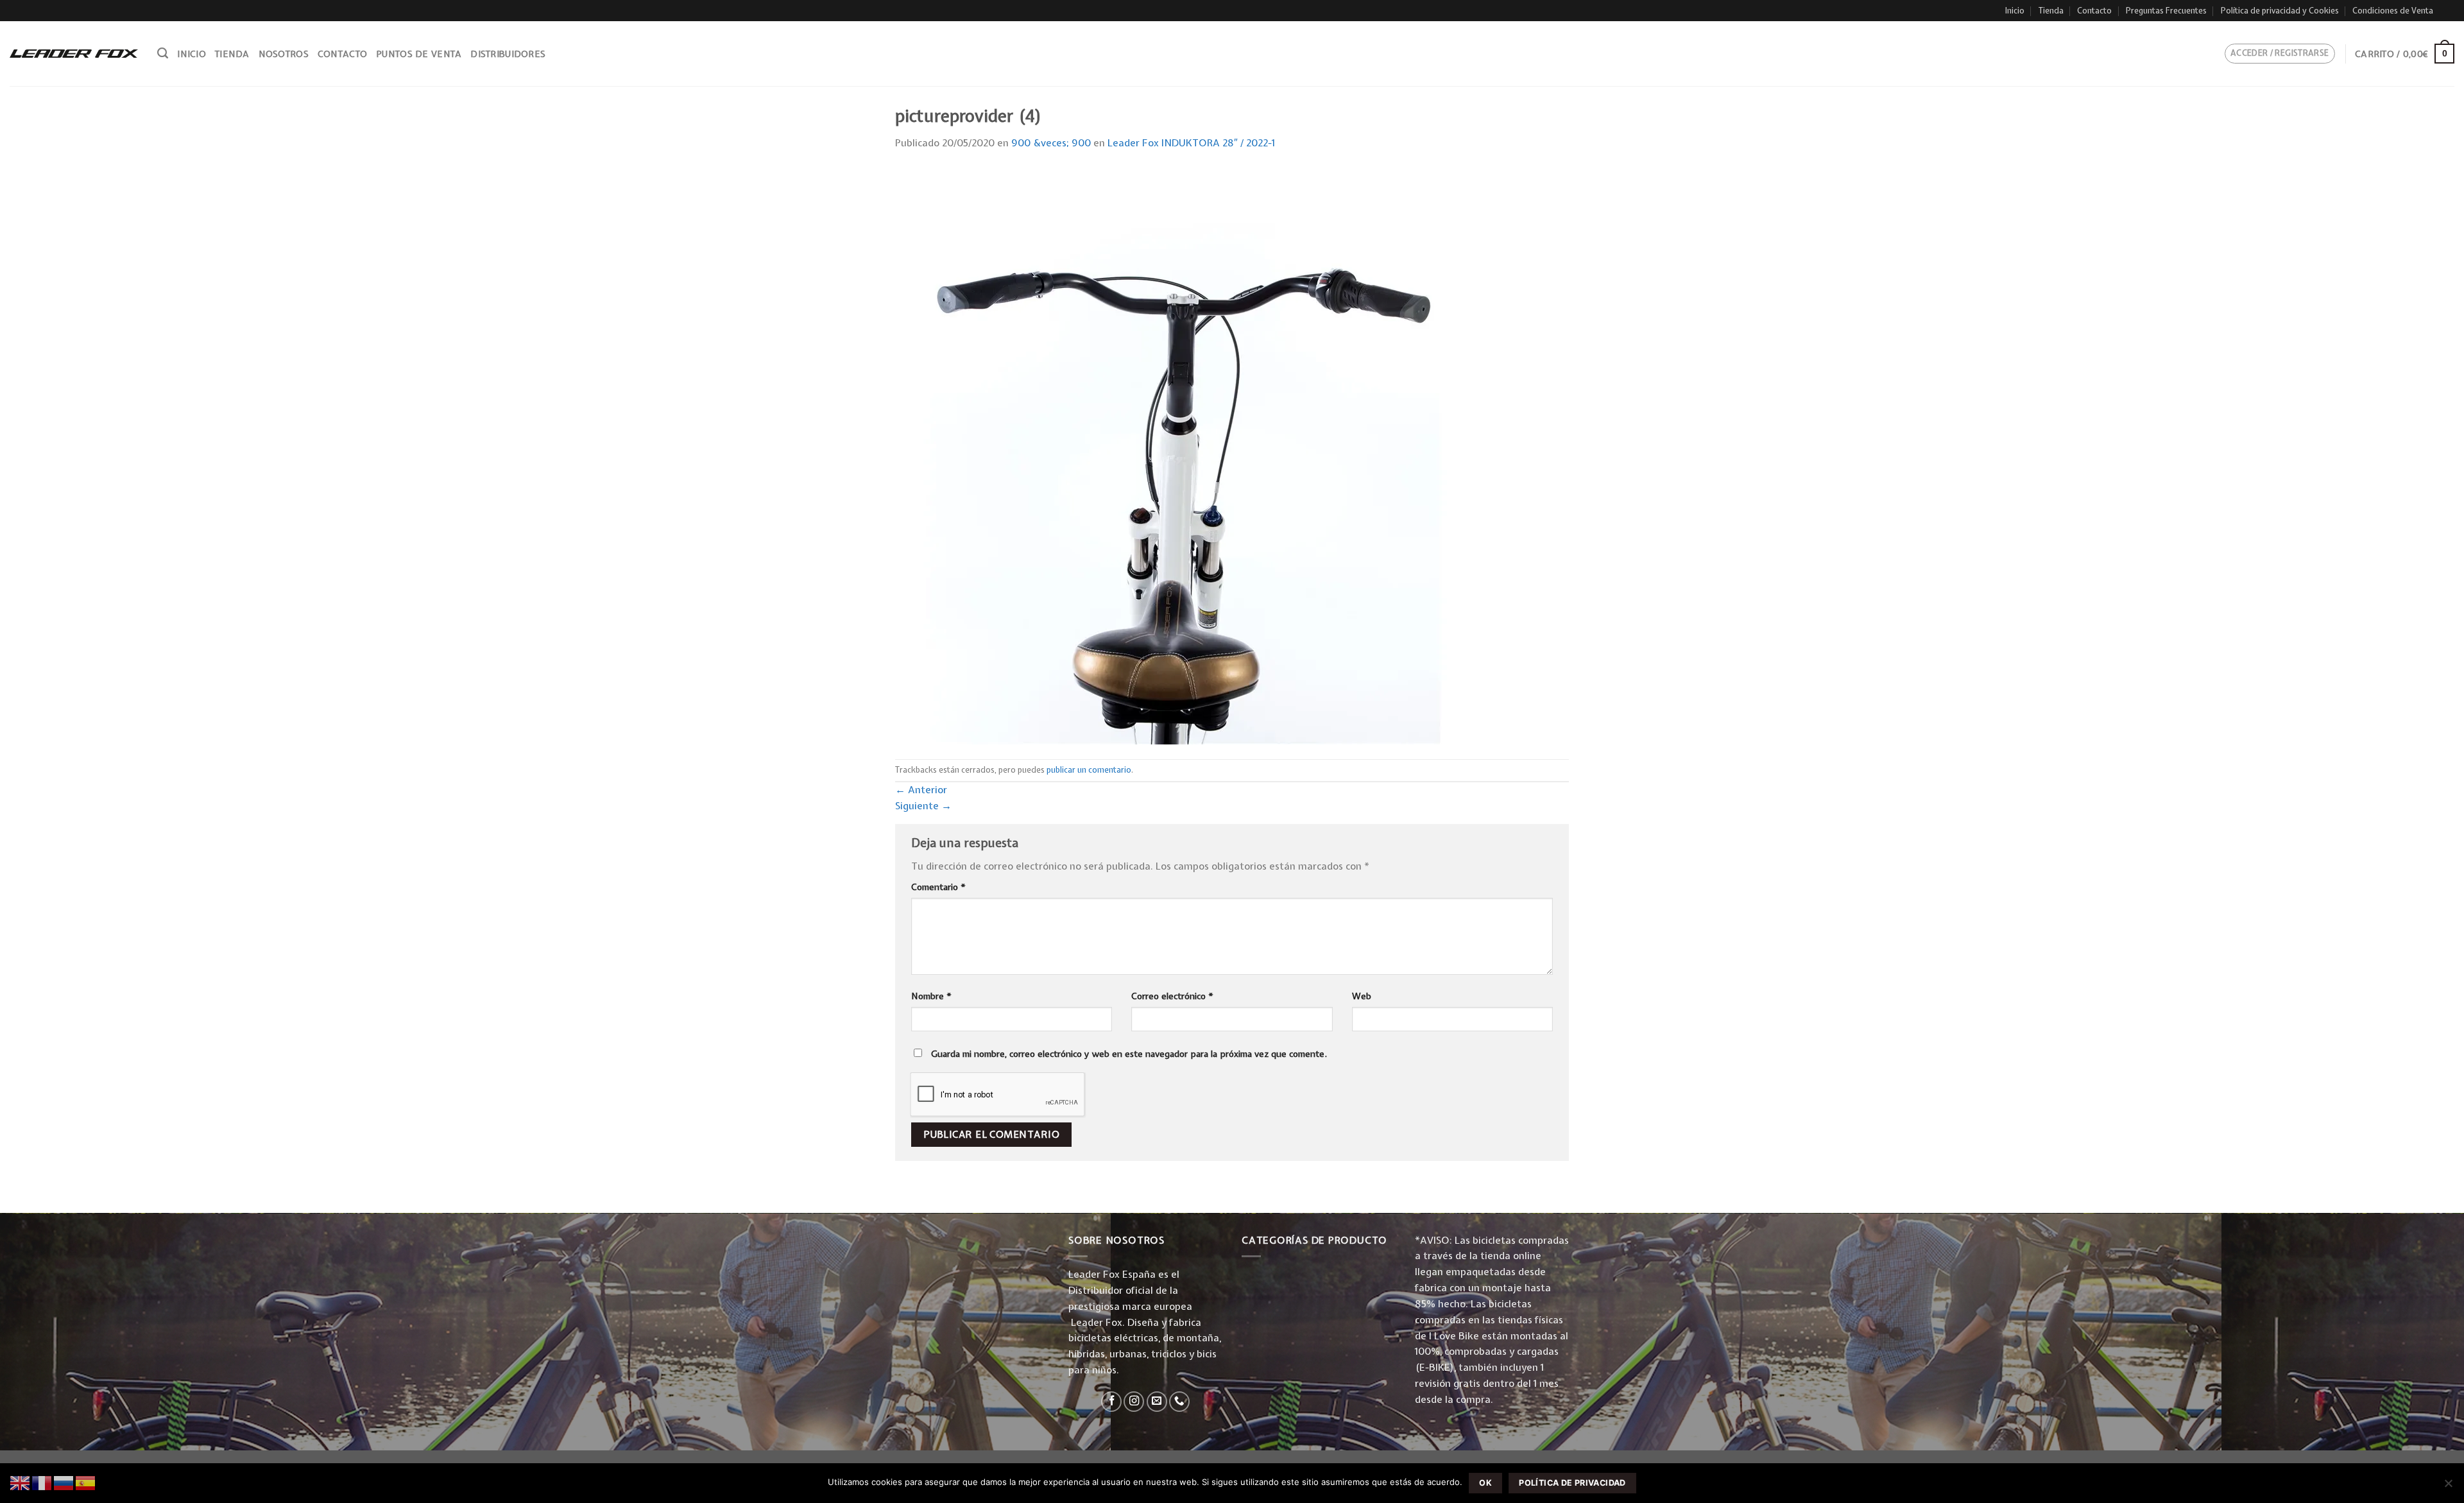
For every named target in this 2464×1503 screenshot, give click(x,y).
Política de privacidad (1572, 1483)
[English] (21, 1482)
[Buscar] (163, 53)
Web (1362, 996)
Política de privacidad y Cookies (2280, 11)
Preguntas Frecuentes (2166, 11)
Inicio (2015, 11)
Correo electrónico (1172, 996)
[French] (42, 1482)
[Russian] (64, 1482)
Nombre (931, 996)
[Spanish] (86, 1482)
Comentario (938, 887)
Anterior (921, 790)
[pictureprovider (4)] (1184, 455)
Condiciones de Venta (2393, 11)
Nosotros (284, 54)
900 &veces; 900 (1051, 143)
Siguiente (923, 806)
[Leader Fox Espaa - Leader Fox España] (74, 53)
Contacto (2094, 11)
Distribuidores (508, 54)
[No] (2448, 1487)
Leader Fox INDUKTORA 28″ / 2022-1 (1191, 143)
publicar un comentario (1089, 770)
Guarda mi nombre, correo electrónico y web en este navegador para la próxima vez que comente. (1129, 1054)
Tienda (2051, 11)
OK (1485, 1483)
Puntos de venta (419, 54)
